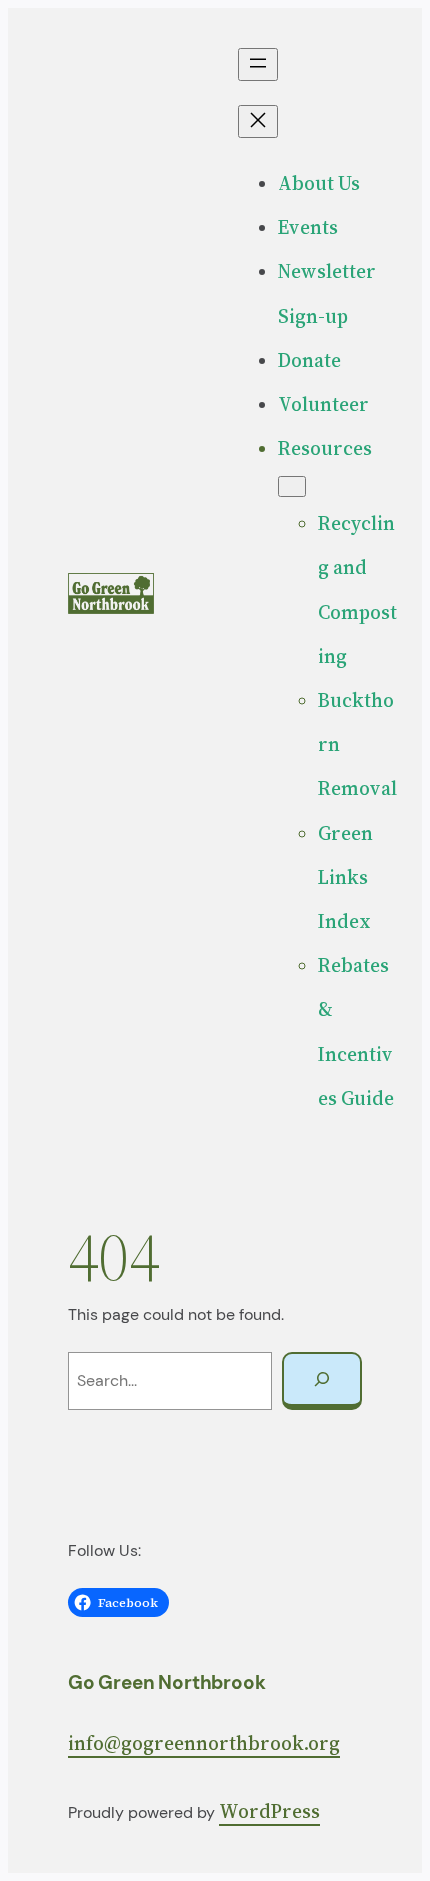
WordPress (269, 1811)
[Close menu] (258, 121)
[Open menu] (258, 64)
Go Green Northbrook (166, 1682)
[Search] (322, 1381)
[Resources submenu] (292, 486)
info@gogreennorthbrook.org (204, 1743)
